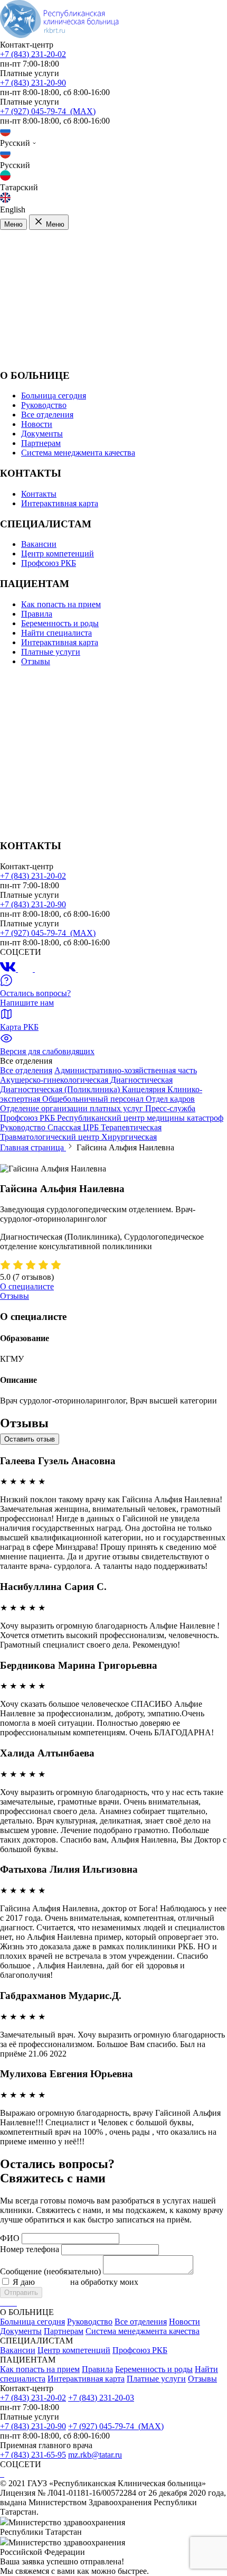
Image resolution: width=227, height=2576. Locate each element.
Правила (37, 614)
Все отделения (47, 415)
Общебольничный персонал (94, 1099)
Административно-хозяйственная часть (126, 1070)
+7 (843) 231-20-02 (33, 54)
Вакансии (39, 544)
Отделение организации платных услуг (73, 1108)
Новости (37, 424)
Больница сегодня (54, 396)
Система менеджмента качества (78, 453)
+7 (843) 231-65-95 (33, 2455)
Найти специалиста (56, 633)
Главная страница (33, 1147)
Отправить (21, 2293)
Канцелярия (145, 1089)
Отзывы (36, 661)
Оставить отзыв (30, 1439)
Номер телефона (30, 2249)
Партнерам (41, 443)
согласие (53, 2282)
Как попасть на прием (61, 604)
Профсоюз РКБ (49, 563)
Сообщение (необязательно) (50, 2271)
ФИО (10, 2238)
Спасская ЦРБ (74, 1127)
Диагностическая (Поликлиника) (61, 1089)
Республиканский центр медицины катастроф (140, 1118)
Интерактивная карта (60, 503)
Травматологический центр (51, 1137)
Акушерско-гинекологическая (55, 1080)
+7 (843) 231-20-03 (101, 2398)
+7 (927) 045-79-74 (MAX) (48, 111)
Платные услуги (51, 652)
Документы (42, 434)
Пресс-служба (170, 1108)
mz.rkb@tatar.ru (95, 2455)
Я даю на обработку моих (117, 2282)
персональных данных (181, 2282)
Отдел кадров (170, 1099)
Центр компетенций (58, 554)
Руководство (44, 405)
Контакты (39, 494)
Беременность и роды (60, 623)
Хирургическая (129, 1137)
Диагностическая (141, 1080)
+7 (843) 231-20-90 (33, 83)
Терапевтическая (131, 1127)
